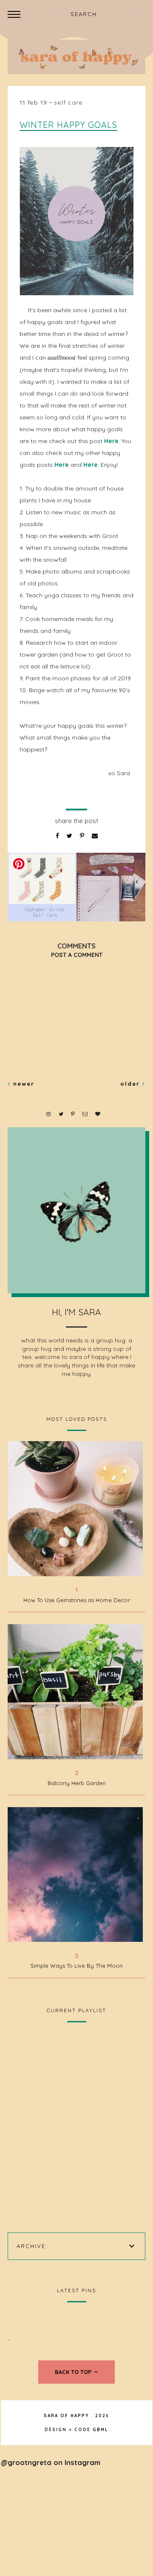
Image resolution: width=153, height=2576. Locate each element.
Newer (23, 1084)
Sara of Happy (66, 2416)
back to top (74, 2372)
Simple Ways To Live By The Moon (77, 1966)
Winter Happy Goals (68, 125)
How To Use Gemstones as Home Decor (77, 1600)
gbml (101, 2430)
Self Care (68, 103)
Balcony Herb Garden (77, 1783)
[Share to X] (70, 836)
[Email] (95, 836)
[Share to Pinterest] (83, 836)
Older (131, 1084)
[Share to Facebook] (58, 836)
